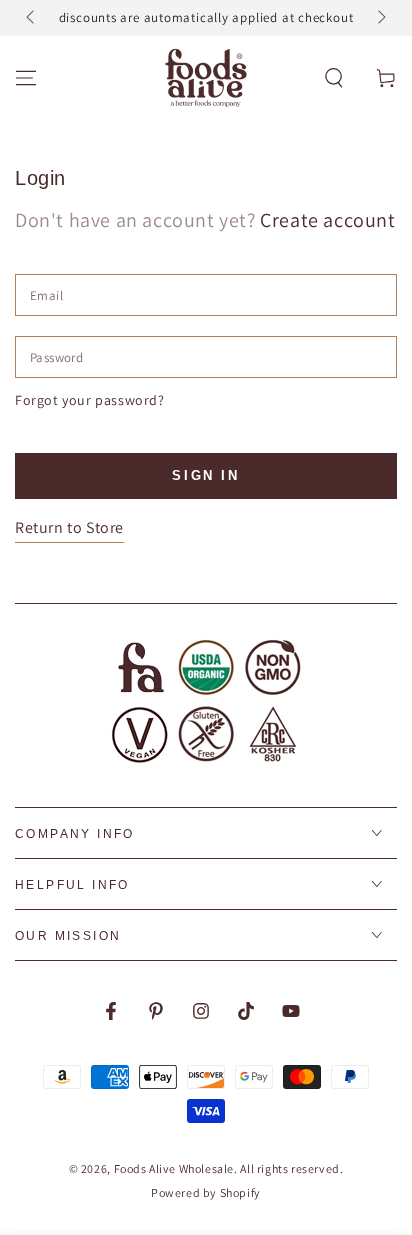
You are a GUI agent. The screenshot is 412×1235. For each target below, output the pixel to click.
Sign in (205, 475)
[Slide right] (380, 18)
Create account (327, 220)
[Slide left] (32, 18)
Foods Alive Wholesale (174, 1168)
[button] (334, 78)
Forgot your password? (90, 400)
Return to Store (69, 527)
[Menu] (26, 78)
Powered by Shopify (206, 1192)
